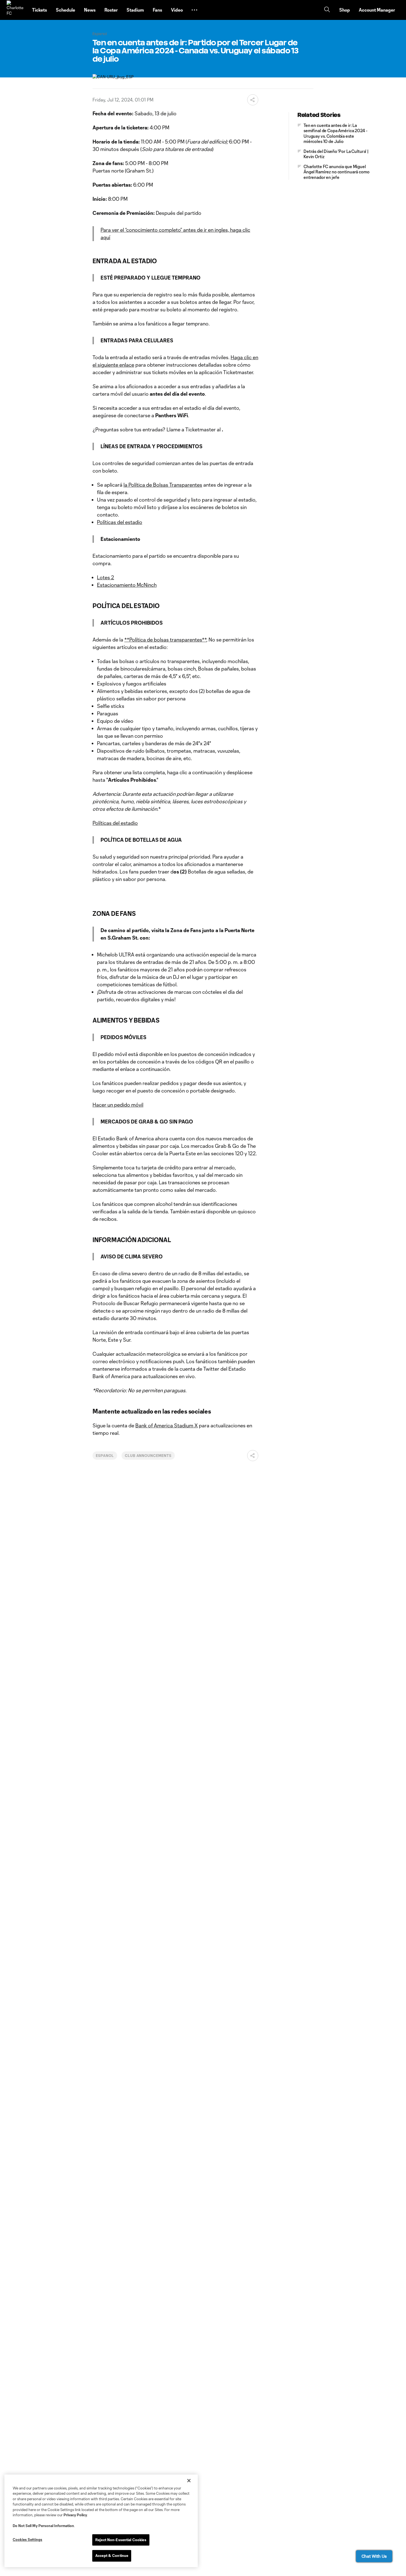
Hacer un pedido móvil (118, 1105)
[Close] (189, 2481)
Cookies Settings (27, 2540)
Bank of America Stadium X (167, 1425)
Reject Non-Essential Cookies (121, 2540)
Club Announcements (148, 1456)
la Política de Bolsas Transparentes (163, 485)
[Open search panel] (327, 10)
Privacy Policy (75, 2515)
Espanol (105, 1456)
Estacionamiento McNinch (127, 585)
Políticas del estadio (120, 522)
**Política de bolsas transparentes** (165, 640)
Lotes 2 (106, 577)
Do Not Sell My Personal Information (43, 2526)
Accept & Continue (112, 2556)
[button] (194, 10)
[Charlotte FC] (16, 10)
